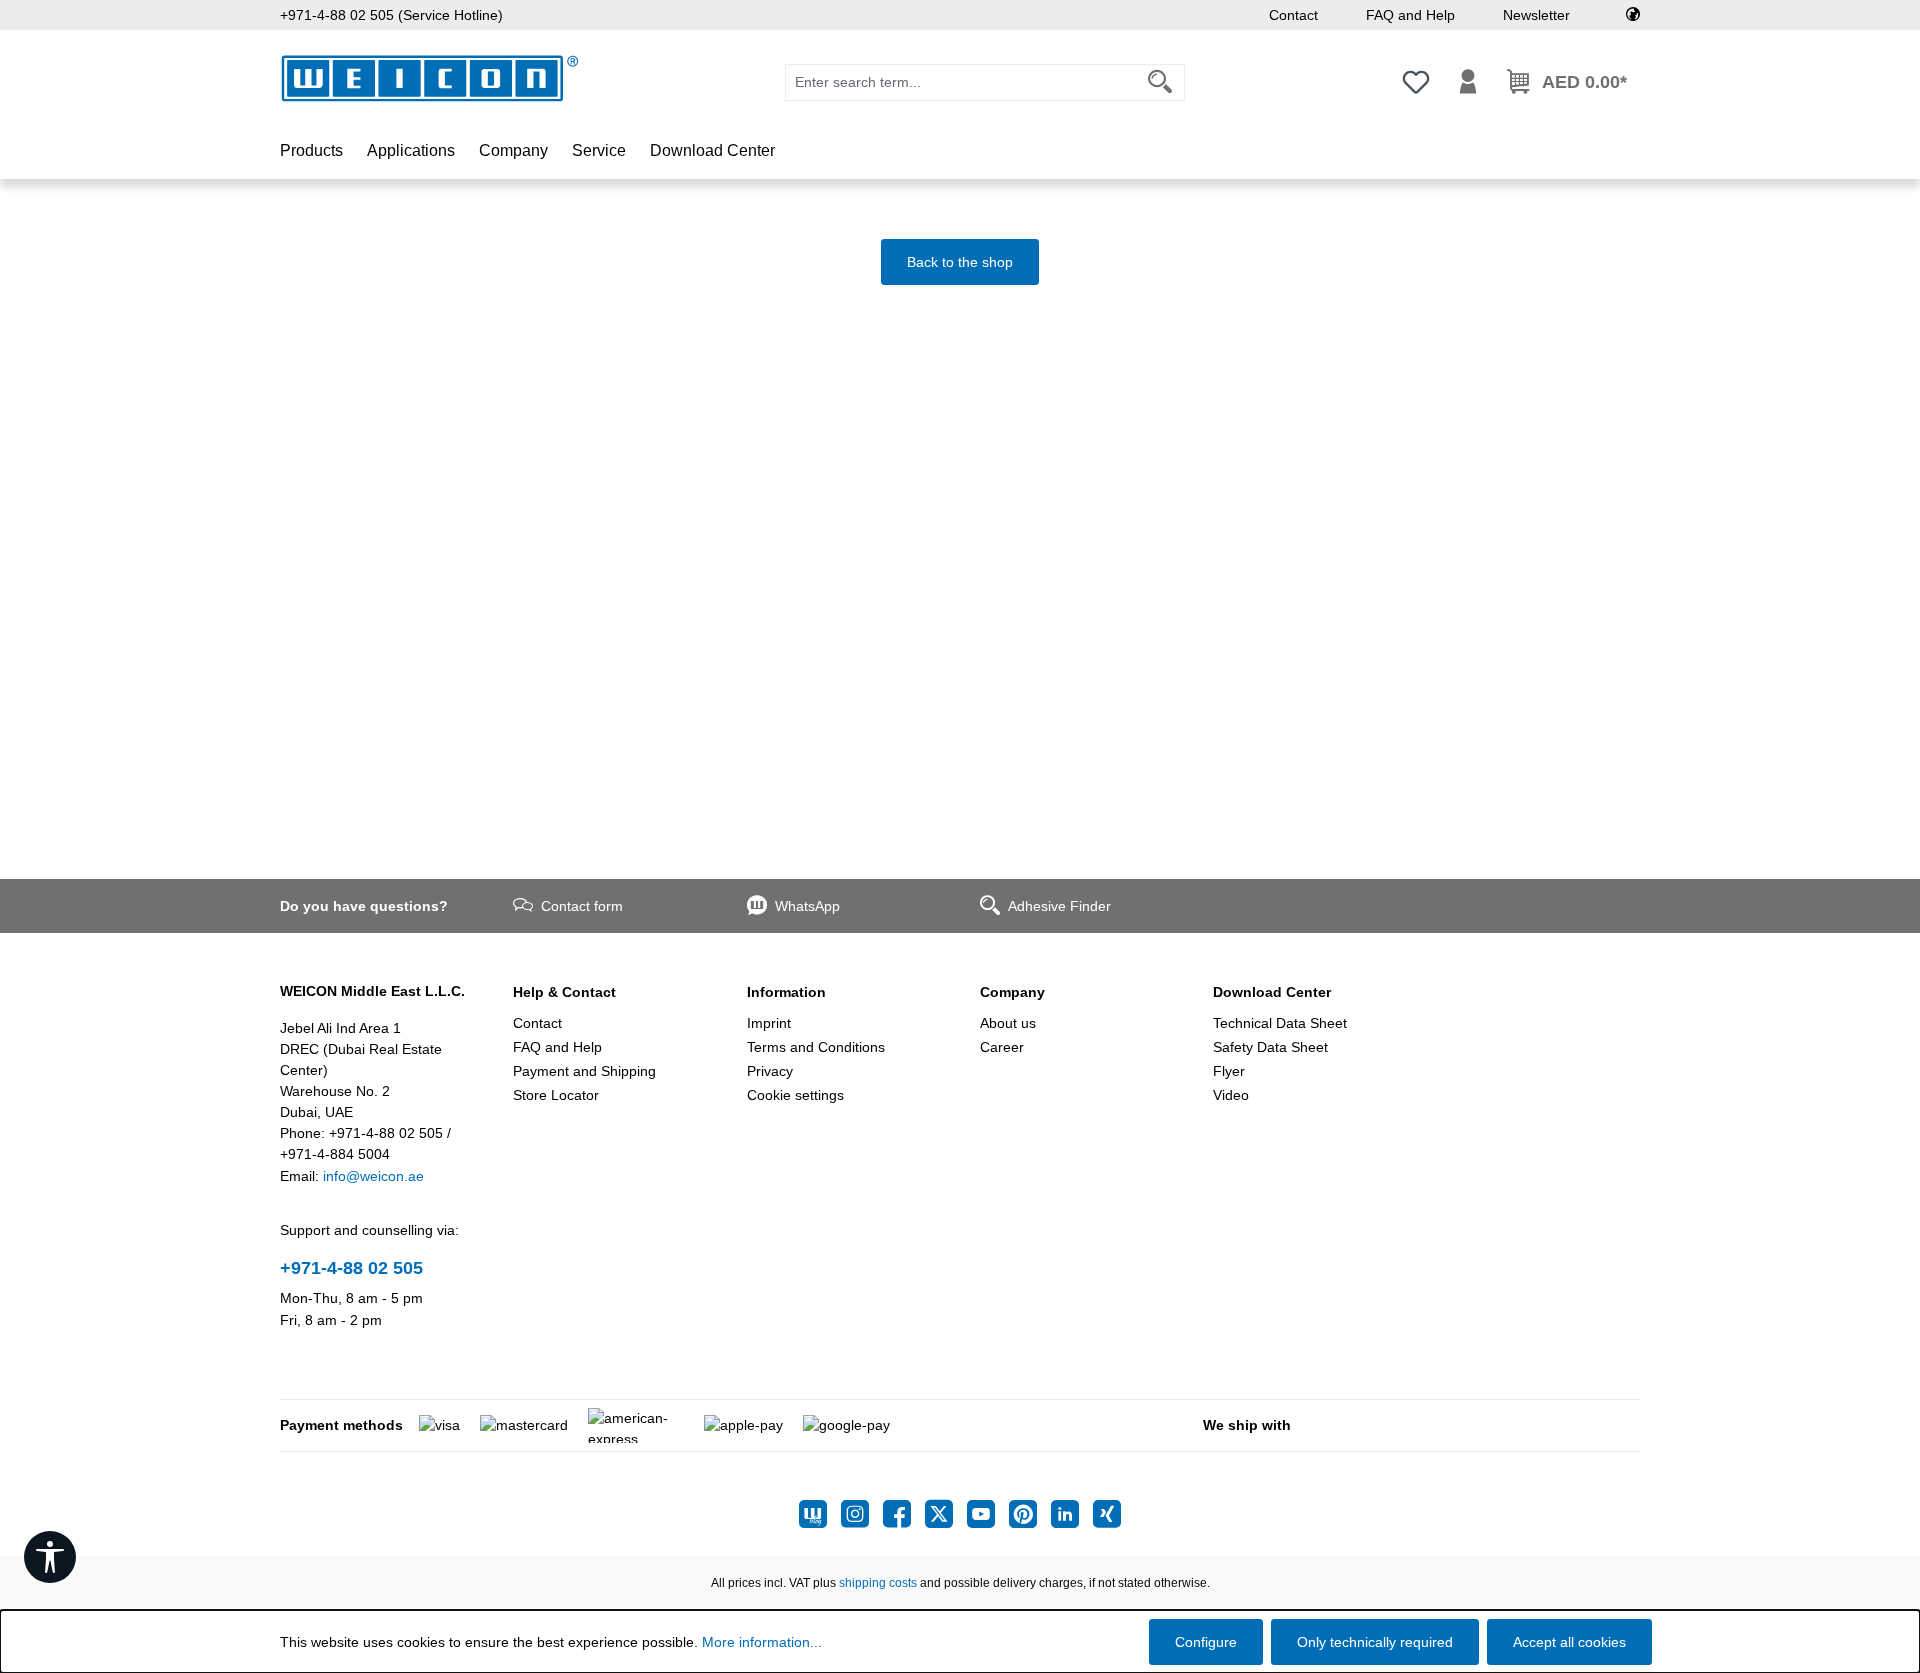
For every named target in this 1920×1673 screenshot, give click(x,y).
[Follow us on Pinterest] (1030, 1514)
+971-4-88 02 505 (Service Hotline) (391, 15)
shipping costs (878, 1583)
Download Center (1272, 992)
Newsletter (1536, 15)
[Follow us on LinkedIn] (1072, 1514)
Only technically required (1375, 1642)
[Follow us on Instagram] (862, 1514)
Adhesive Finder (1059, 906)
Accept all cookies (1569, 1642)
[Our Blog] (820, 1514)
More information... (762, 1642)
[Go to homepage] (430, 78)
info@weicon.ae (373, 1176)
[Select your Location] (1633, 15)
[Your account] (1468, 82)
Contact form (582, 906)
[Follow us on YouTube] (988, 1514)
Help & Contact (564, 992)
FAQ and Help (1410, 15)
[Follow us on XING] (1107, 1514)
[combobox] (961, 82)
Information (786, 992)
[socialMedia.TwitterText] (946, 1514)
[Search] (1160, 82)
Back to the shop (960, 262)
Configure (1206, 1642)
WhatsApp (807, 906)
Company (1012, 992)
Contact (1293, 15)
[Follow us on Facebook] (904, 1514)
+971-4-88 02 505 (351, 1268)
